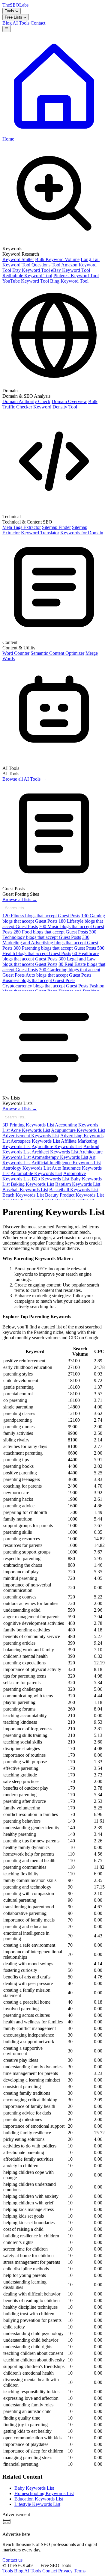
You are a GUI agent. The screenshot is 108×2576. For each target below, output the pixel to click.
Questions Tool (46, 265)
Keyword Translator (40, 533)
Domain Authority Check (26, 401)
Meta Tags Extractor (22, 527)
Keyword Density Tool (55, 407)
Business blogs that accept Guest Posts (39, 980)
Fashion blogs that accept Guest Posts (53, 988)
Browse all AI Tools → (24, 779)
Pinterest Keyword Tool (76, 276)
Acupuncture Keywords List (78, 1130)
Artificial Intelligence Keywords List (66, 1163)
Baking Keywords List (32, 1184)
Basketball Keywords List (74, 1190)
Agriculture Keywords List (57, 1146)
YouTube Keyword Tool (26, 281)
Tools (10, 11)
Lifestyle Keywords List (37, 2504)
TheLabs (15, 5)
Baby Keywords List (34, 2488)
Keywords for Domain (82, 533)
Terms (80, 2571)
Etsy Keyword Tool (31, 270)
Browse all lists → (20, 899)
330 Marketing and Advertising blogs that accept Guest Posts (50, 943)
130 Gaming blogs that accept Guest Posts (54, 918)
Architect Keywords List (55, 1152)
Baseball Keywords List (25, 1190)
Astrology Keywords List (27, 1168)
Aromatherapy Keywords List (60, 1157)
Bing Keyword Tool (69, 281)
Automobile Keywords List (36, 1173)
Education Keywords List (39, 2499)
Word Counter (16, 653)
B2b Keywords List (51, 1179)
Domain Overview (69, 401)
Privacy (65, 2571)
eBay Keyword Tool (70, 270)
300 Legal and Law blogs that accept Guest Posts (49, 962)
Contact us (12, 2560)
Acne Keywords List (30, 1130)
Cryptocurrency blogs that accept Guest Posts (45, 986)
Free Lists (14, 17)
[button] (54, 213)
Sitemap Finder (56, 527)
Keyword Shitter (18, 259)
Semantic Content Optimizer (57, 653)
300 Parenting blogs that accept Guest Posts (55, 948)
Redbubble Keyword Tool (27, 276)
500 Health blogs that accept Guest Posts (53, 951)
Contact (38, 23)
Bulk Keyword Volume (57, 259)
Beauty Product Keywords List (74, 1195)
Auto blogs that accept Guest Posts (58, 975)
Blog (7, 23)
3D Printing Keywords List (28, 1125)
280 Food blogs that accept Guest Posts (51, 932)
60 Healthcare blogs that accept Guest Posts (51, 956)
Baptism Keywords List (78, 1184)
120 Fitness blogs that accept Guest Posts (41, 916)
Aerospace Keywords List (35, 1141)
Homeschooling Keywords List (44, 2493)
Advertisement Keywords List (31, 1136)
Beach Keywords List (23, 1195)
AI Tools (21, 23)
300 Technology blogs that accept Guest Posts (49, 935)
